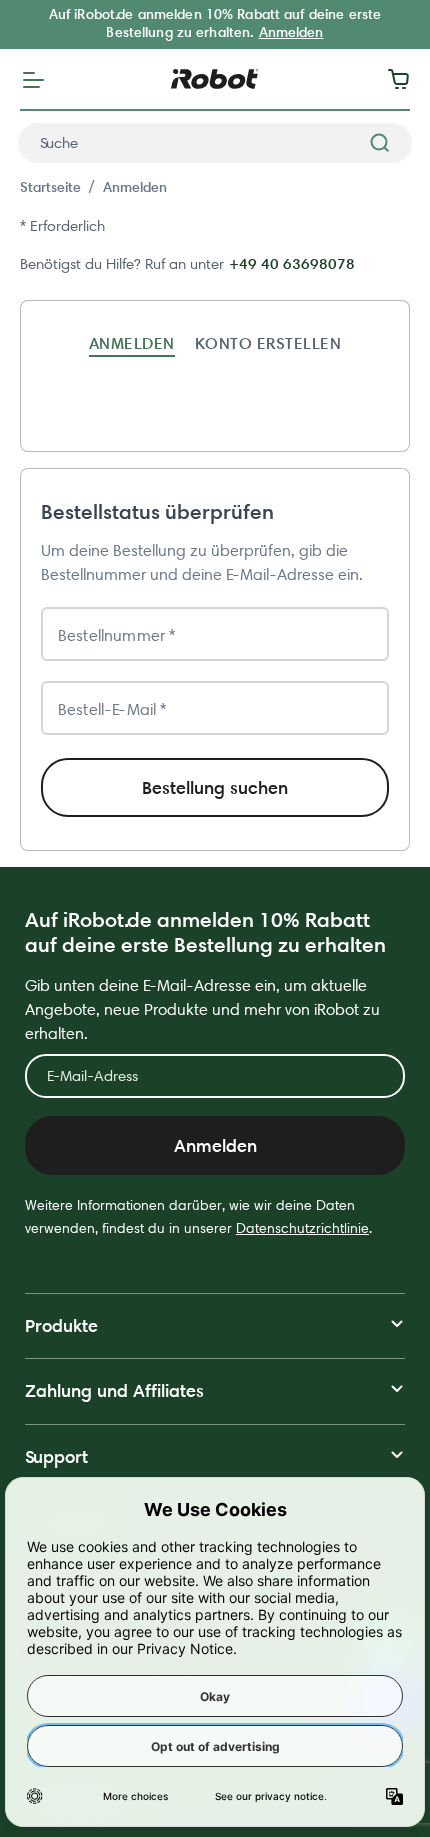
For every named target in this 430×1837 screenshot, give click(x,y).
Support (56, 1456)
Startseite (50, 187)
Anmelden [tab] (132, 343)
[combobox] (215, 143)
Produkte (61, 1325)
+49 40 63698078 (292, 263)
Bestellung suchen (215, 787)
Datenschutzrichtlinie (302, 1228)
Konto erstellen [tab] (268, 343)
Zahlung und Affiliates (114, 1390)
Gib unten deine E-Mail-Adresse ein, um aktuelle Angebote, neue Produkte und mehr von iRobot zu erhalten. (202, 1009)
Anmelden (291, 32)
